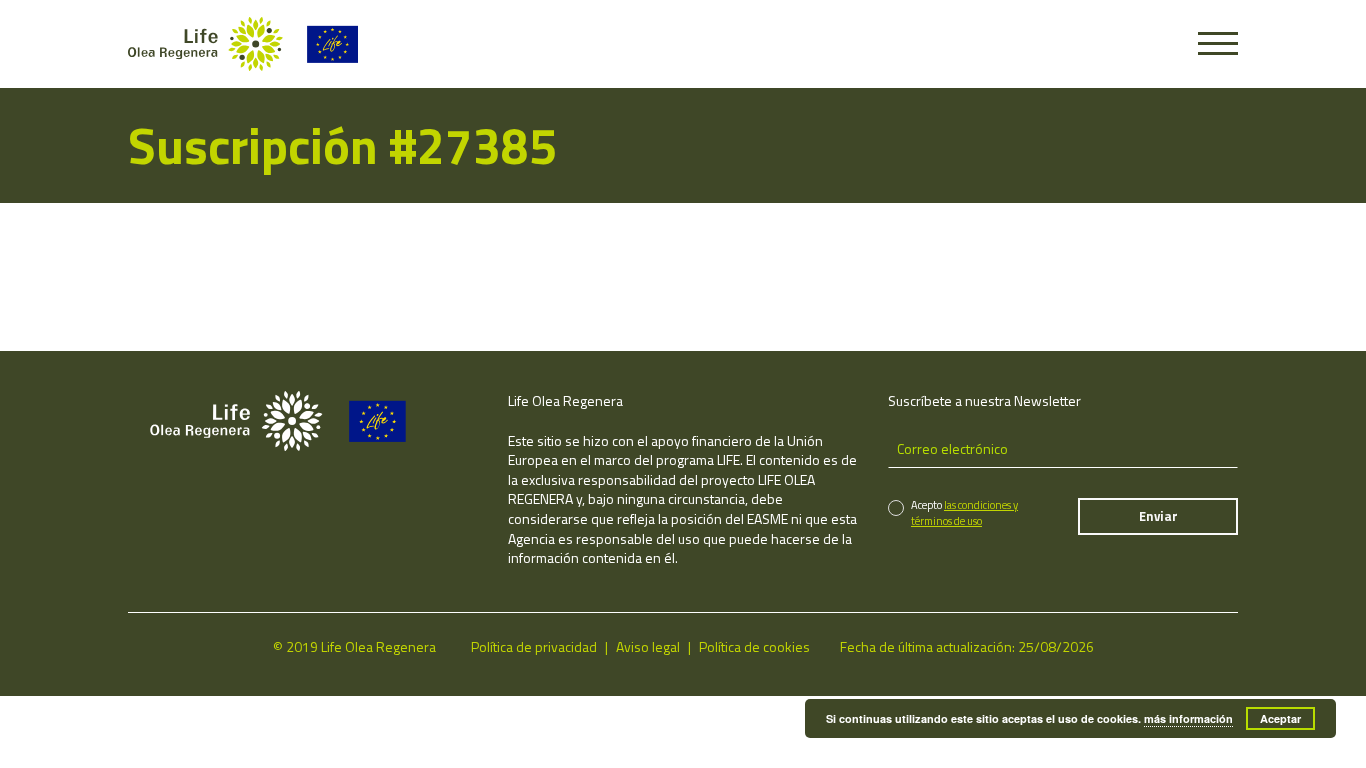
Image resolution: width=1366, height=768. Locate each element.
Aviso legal (648, 646)
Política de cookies (754, 646)
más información (1188, 718)
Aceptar (1280, 718)
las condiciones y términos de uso (964, 512)
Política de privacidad (534, 646)
